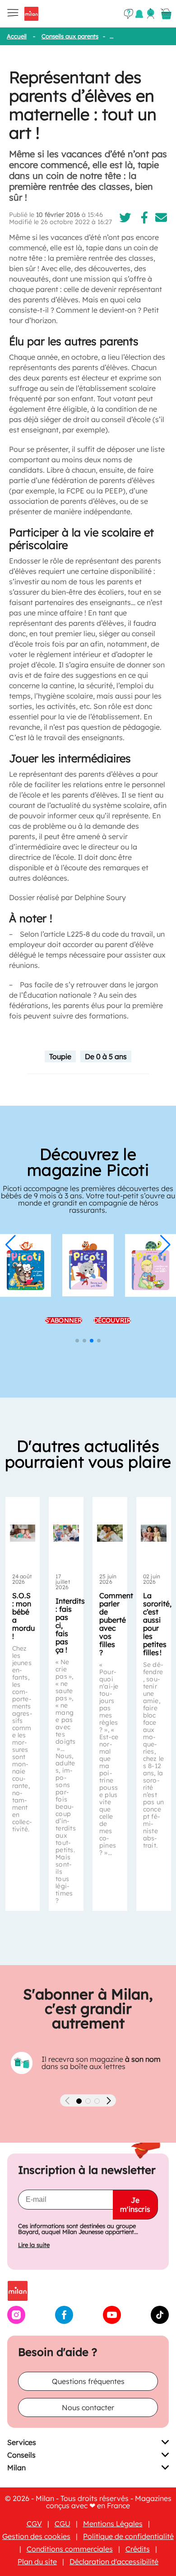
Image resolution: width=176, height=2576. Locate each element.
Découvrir (112, 1317)
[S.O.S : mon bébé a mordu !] (23, 1533)
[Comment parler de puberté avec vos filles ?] (110, 1533)
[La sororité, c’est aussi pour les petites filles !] (154, 1533)
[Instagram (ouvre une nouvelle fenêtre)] (16, 2321)
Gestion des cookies (36, 2536)
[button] (11, 1245)
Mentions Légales (113, 2524)
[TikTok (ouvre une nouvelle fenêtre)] (160, 2321)
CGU (63, 2524)
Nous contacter (88, 2407)
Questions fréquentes (88, 2381)
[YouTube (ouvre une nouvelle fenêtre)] (112, 2321)
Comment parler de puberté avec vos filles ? (116, 1624)
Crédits (138, 2549)
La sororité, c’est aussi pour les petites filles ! (157, 1624)
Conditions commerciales (70, 2549)
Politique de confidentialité (128, 2536)
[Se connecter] (151, 14)
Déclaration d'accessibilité (114, 2562)
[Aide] (129, 14)
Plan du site (37, 2562)
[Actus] (139, 14)
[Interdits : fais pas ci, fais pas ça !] (66, 1533)
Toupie (60, 1056)
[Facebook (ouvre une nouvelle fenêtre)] (64, 2321)
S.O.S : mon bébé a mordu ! (23, 1616)
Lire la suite (34, 2245)
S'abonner (64, 1317)
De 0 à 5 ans (106, 1056)
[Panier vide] (166, 14)
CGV (34, 2524)
